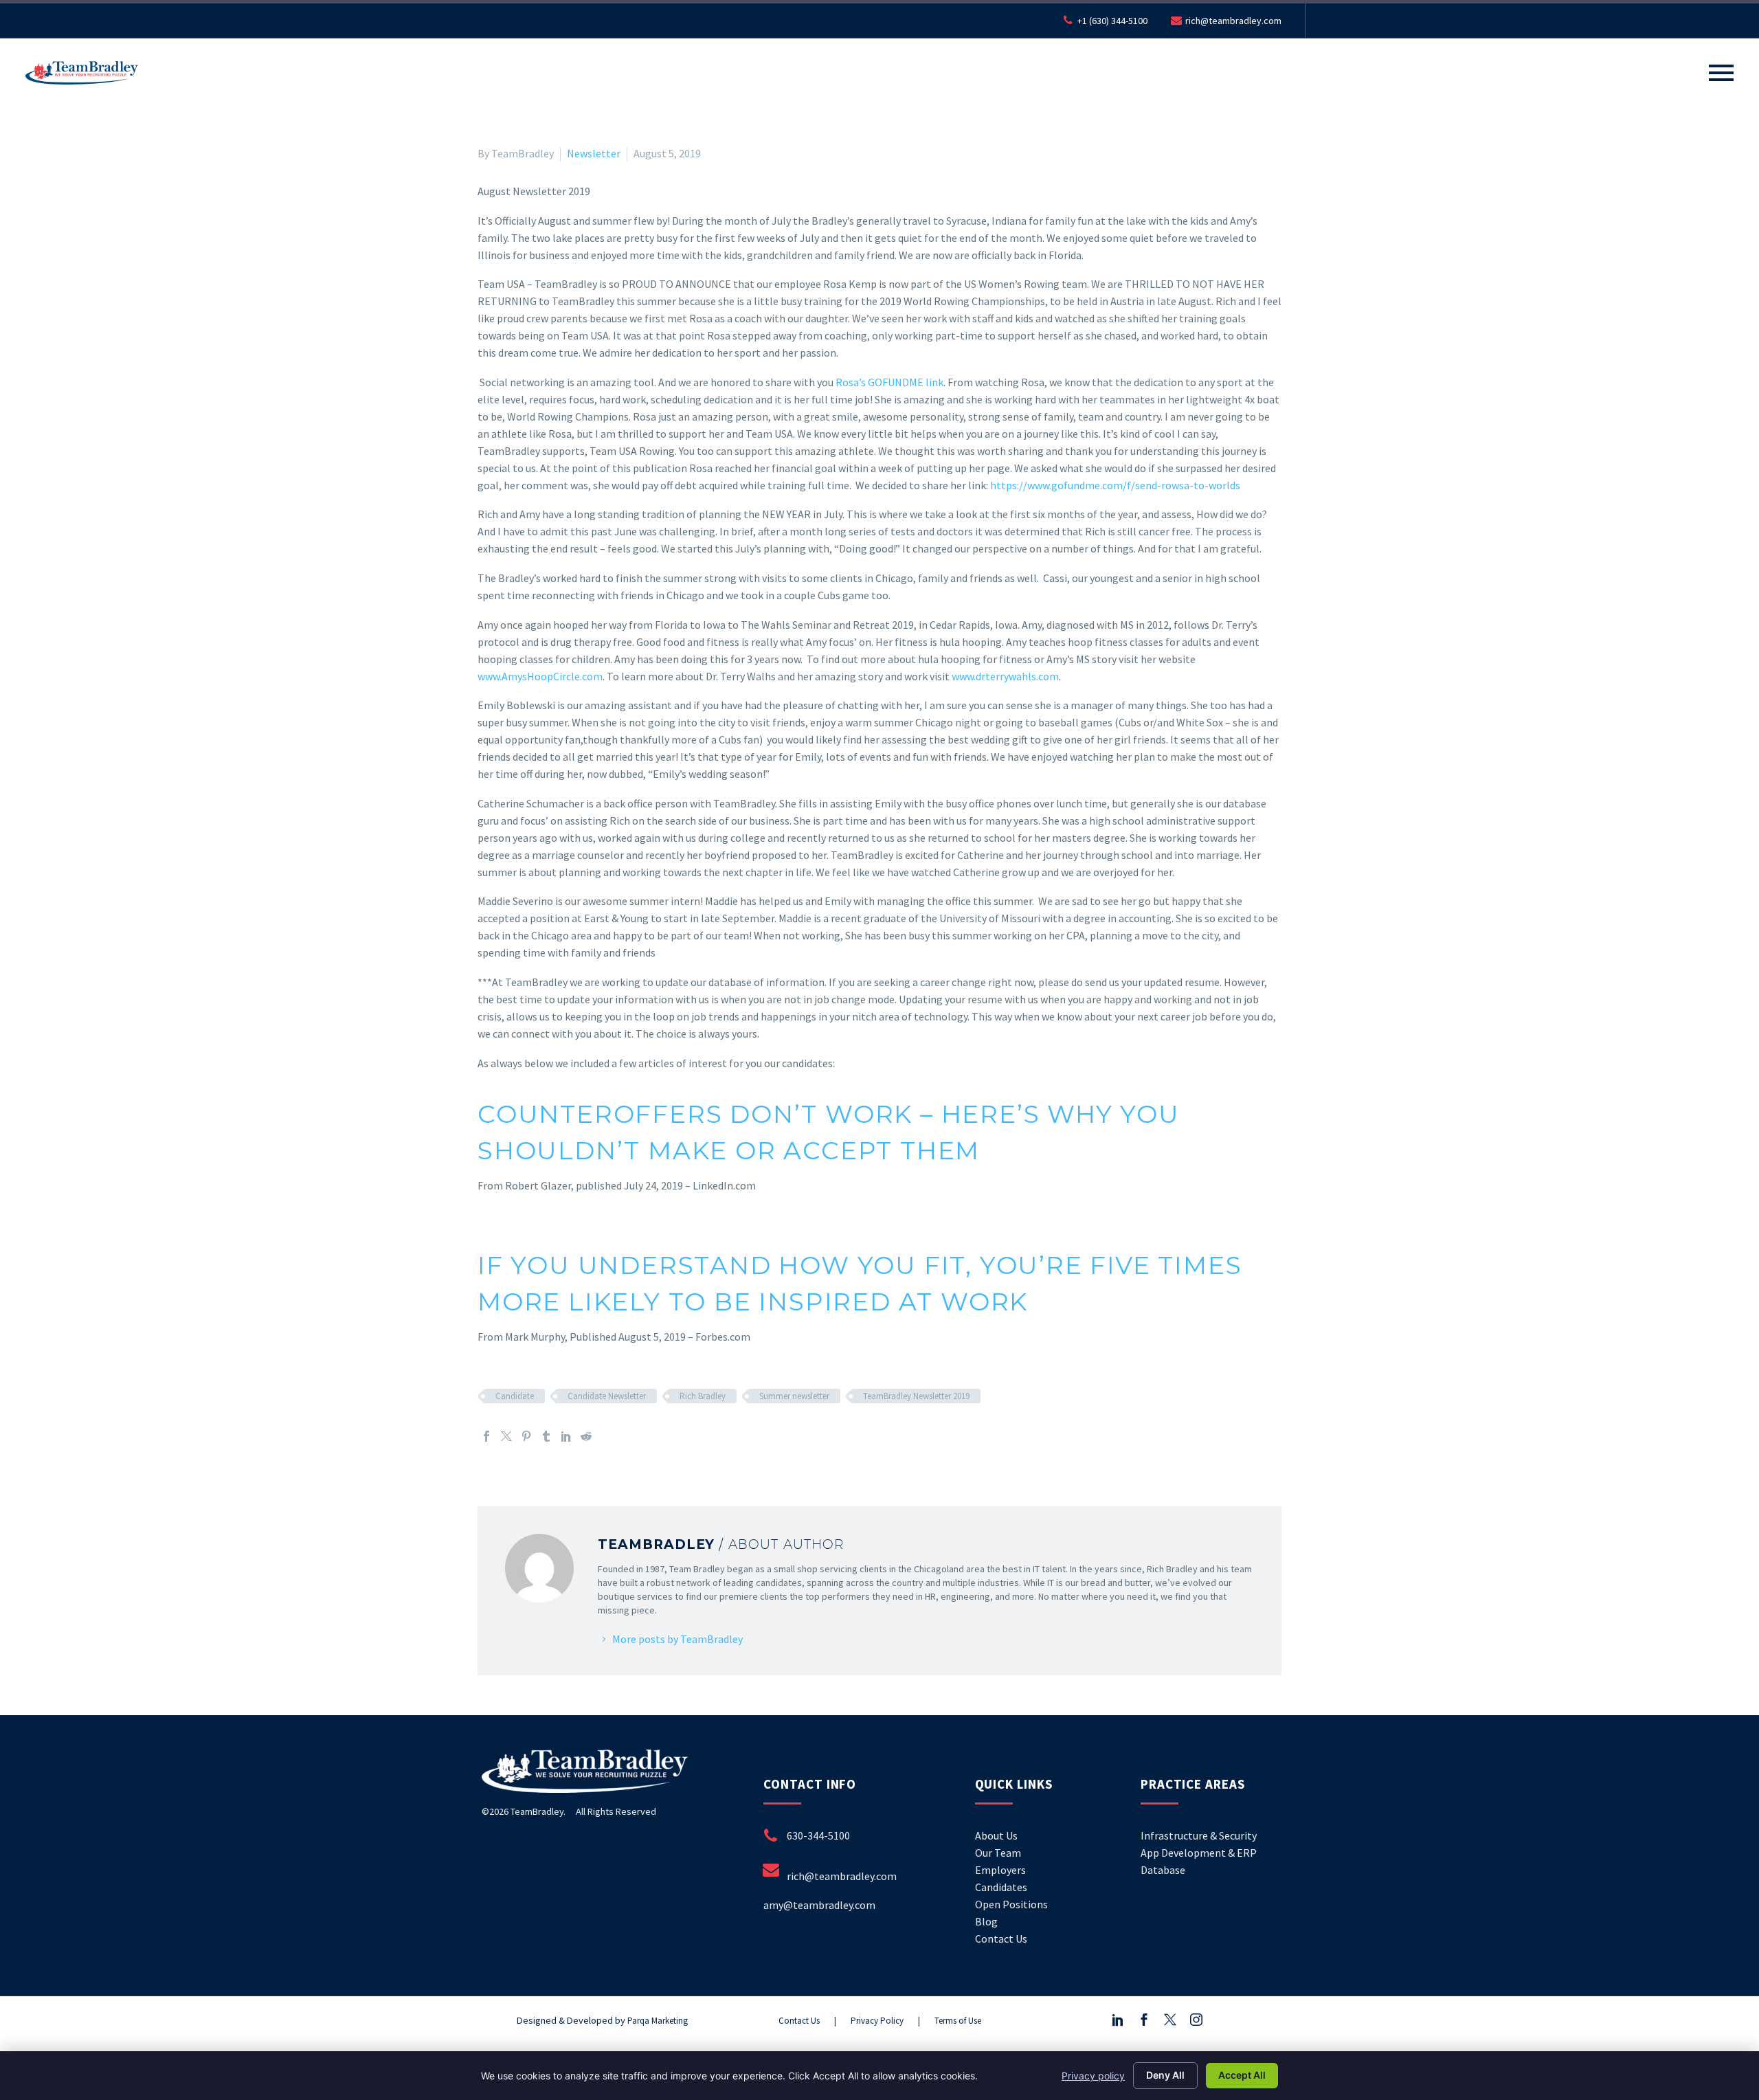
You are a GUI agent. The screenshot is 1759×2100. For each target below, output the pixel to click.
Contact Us (1001, 1939)
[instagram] (1196, 2020)
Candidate (515, 1396)
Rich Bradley (703, 1396)
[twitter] (1170, 2020)
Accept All (1242, 2075)
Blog (986, 1921)
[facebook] (1144, 2020)
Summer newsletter (794, 1396)
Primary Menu (1721, 73)
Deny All (1165, 2075)
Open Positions (1011, 1904)
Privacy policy (1093, 2076)
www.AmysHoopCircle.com (540, 676)
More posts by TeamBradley (677, 1639)
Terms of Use (958, 2021)
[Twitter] (506, 1436)
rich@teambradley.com (1233, 21)
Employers (1000, 1870)
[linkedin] (1118, 2020)
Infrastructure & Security (1199, 1835)
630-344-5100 (818, 1835)
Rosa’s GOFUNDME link (889, 382)
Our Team (998, 1853)
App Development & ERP (1199, 1853)
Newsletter (594, 153)
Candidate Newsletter (607, 1396)
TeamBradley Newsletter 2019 (916, 1396)
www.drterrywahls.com (1004, 676)
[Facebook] (486, 1436)
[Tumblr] (546, 1436)
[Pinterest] (526, 1436)
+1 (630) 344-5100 (1112, 21)
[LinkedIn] (566, 1436)
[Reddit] (586, 1436)
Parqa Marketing (658, 2021)
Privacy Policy (877, 2021)
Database (1163, 1870)
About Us (996, 1835)
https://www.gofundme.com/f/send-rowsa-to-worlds (1115, 485)
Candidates (1001, 1887)
